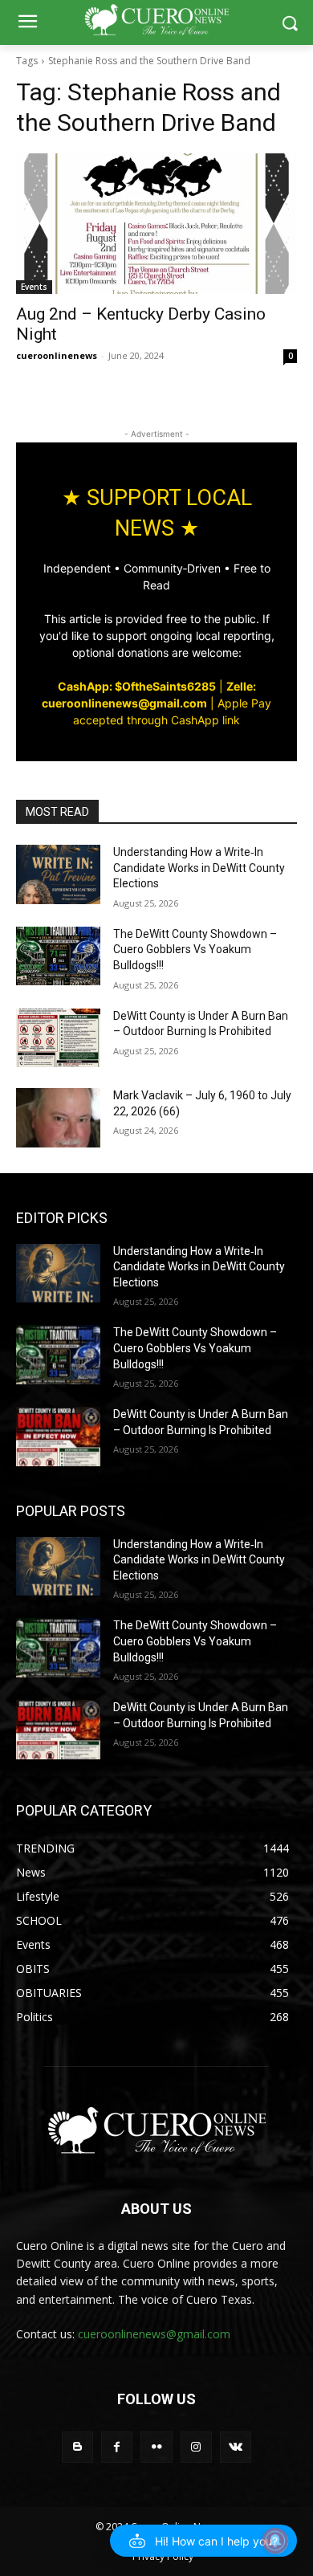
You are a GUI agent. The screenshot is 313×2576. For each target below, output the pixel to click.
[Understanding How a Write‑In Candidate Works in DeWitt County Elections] (58, 874)
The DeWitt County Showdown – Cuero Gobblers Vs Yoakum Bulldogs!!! (195, 950)
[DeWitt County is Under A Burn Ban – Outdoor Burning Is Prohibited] (58, 1038)
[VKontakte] (236, 2447)
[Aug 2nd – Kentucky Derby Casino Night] (156, 224)
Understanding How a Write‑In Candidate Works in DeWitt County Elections (199, 868)
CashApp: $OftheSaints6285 (137, 686)
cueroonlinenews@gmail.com (154, 2334)
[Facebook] (117, 2447)
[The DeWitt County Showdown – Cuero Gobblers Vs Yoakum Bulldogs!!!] (58, 956)
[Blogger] (77, 2447)
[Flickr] (156, 2447)
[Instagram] (196, 2447)
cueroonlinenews (57, 355)
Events (34, 287)
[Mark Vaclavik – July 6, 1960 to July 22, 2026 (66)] (58, 1118)
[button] (203, 2541)
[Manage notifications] (275, 2541)
